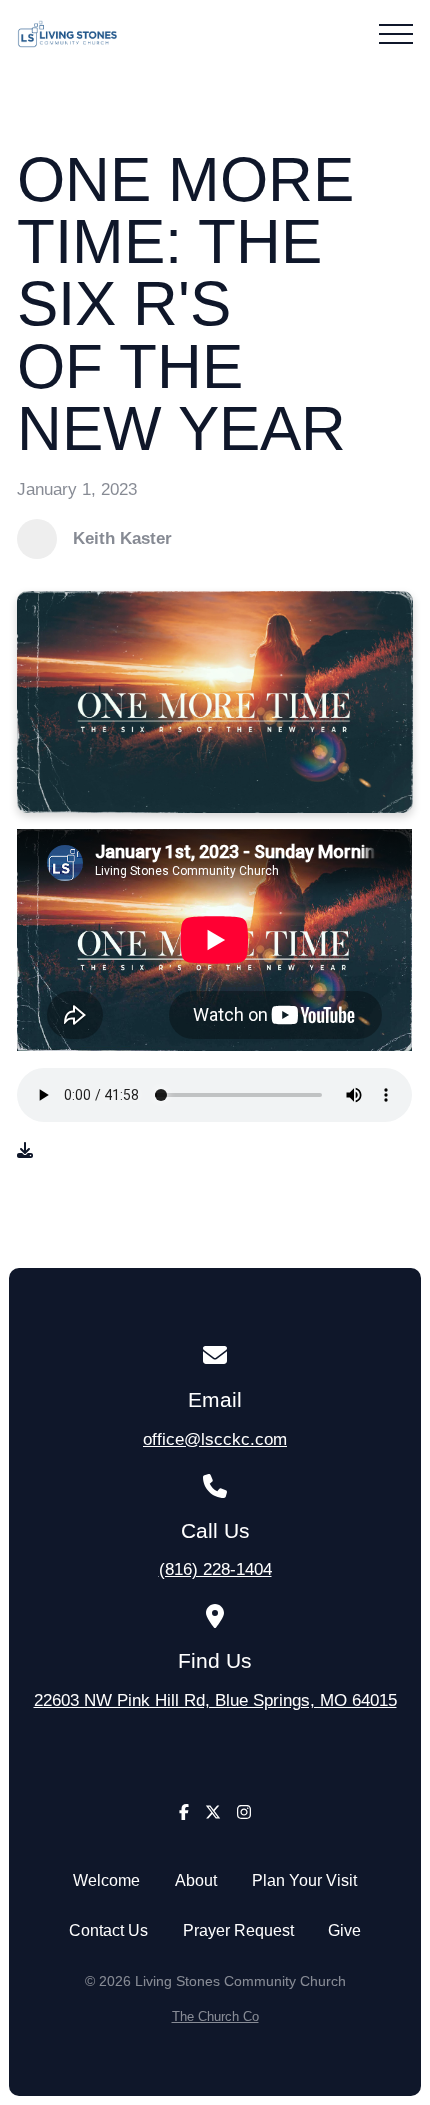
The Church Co (215, 2016)
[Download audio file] (25, 1151)
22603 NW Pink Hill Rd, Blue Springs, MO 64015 (215, 1700)
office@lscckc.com (215, 1439)
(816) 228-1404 (215, 1569)
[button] (396, 34)
